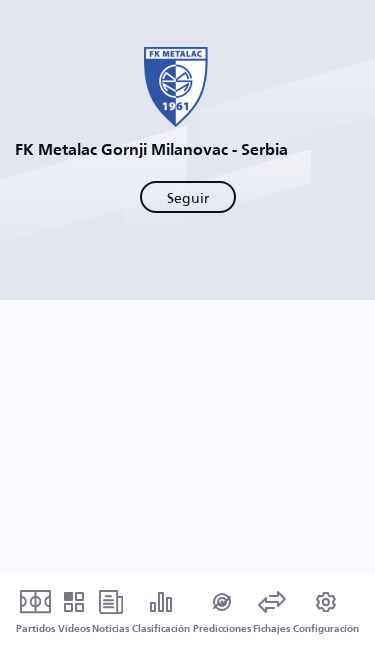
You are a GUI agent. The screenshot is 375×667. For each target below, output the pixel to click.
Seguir (188, 197)
